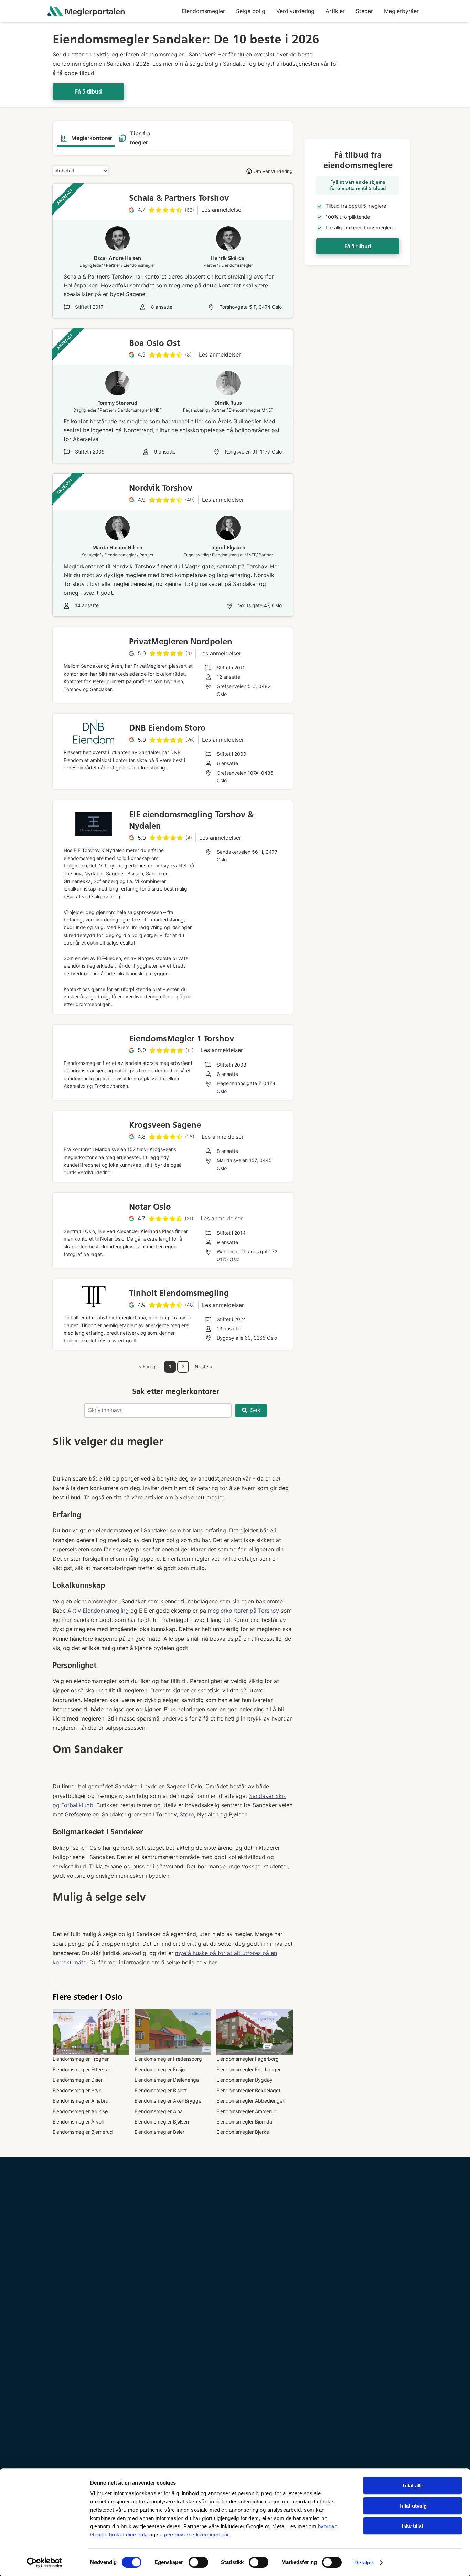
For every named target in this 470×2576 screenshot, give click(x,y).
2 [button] (183, 1367)
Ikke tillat (413, 2526)
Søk (255, 1410)
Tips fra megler (140, 138)
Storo (187, 1814)
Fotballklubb (77, 1805)
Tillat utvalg (413, 2506)
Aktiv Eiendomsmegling (98, 1611)
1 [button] (170, 1367)
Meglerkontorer (92, 138)
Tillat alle (413, 2485)
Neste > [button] (204, 1367)
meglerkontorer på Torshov (243, 1611)
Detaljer (364, 2562)
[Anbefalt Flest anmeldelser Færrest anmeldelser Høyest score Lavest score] (81, 170)
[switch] (198, 2562)
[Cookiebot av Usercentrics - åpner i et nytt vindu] (45, 2563)
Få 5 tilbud (88, 92)
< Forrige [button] (148, 1367)
